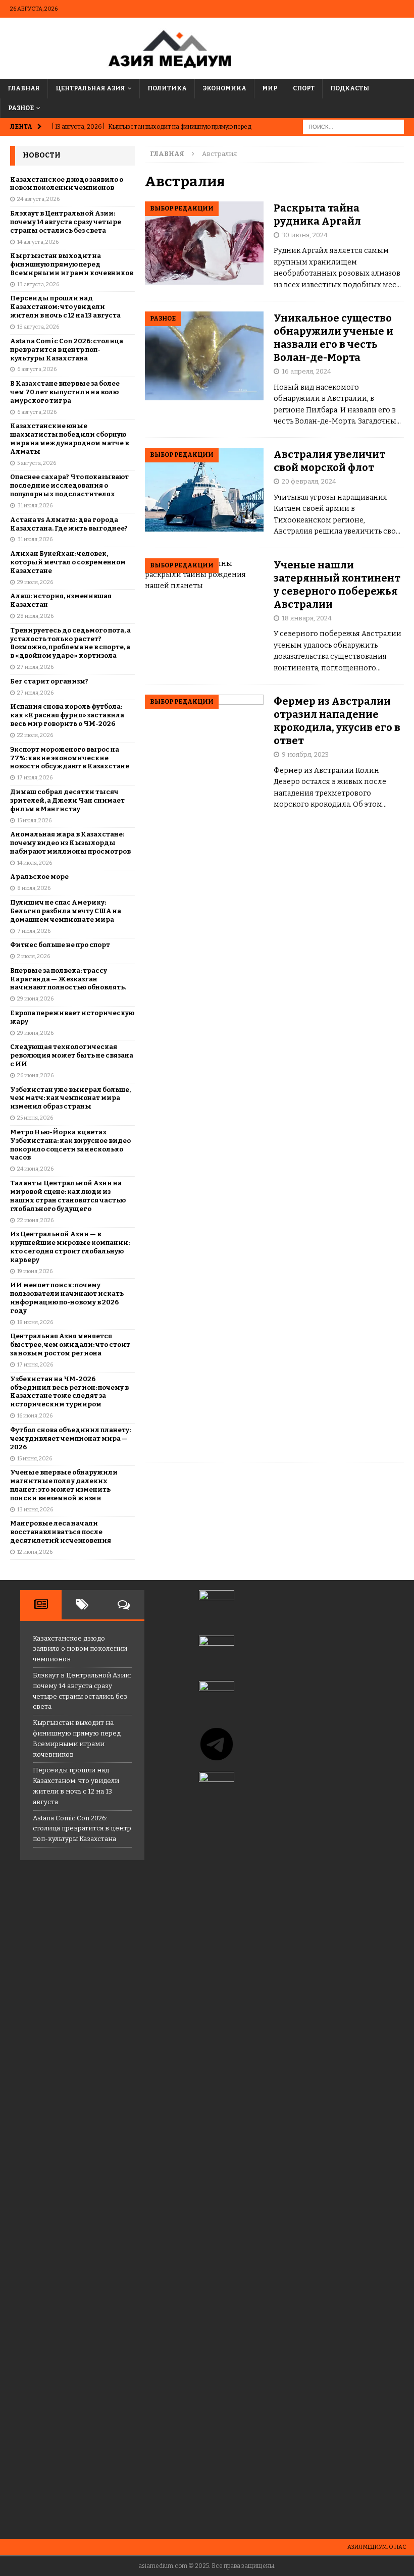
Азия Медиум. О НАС (377, 2547)
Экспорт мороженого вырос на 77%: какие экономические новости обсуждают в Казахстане (70, 758)
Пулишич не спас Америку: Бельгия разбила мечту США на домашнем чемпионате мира (66, 911)
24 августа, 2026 (38, 199)
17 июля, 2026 (35, 778)
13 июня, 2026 (35, 1510)
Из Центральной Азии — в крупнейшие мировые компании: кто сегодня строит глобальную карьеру (70, 1247)
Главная (24, 88)
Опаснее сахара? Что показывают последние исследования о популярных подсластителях (69, 485)
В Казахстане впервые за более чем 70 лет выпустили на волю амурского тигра (65, 392)
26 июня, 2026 (35, 1075)
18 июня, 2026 (35, 1322)
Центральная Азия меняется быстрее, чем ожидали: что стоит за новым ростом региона (70, 1345)
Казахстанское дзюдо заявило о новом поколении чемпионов (67, 184)
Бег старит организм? (49, 681)
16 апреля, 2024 (306, 371)
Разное (21, 108)
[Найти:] (353, 127)
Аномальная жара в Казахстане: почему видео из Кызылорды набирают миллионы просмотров (70, 843)
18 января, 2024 (307, 618)
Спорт (304, 88)
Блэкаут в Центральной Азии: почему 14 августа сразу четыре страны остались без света (66, 222)
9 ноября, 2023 (305, 754)
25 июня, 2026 (35, 1118)
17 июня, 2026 (35, 1365)
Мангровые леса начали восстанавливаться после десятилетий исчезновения (61, 1532)
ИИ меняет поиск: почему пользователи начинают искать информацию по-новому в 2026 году (67, 1298)
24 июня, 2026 (35, 1169)
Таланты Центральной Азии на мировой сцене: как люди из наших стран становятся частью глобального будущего (68, 1196)
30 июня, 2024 (305, 235)
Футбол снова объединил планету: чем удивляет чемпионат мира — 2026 (70, 1438)
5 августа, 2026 (37, 463)
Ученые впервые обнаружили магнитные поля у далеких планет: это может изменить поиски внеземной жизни (64, 1485)
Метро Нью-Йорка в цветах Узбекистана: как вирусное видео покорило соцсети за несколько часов (70, 1145)
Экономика (224, 88)
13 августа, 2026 (38, 284)
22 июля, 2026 (35, 735)
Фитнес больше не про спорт (60, 945)
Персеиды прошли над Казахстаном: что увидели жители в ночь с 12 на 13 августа (65, 307)
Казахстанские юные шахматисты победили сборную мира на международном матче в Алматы (69, 439)
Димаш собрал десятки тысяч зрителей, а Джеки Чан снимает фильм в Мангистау (67, 800)
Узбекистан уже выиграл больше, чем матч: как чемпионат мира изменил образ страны (70, 1098)
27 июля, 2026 (35, 667)
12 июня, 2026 (35, 1552)
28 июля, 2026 (35, 616)
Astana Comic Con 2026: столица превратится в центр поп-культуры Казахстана (67, 350)
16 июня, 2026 (35, 1416)
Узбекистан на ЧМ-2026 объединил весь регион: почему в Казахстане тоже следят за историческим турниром (69, 1392)
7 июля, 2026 (34, 931)
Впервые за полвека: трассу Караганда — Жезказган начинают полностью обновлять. (68, 979)
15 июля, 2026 (34, 821)
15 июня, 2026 (35, 1459)
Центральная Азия (90, 88)
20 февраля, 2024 (309, 481)
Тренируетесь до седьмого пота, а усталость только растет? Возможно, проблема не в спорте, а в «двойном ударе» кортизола (70, 643)
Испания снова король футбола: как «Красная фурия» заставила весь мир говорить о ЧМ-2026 (67, 715)
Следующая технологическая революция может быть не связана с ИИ (72, 1055)
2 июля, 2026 (34, 956)
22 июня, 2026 (35, 1220)
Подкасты (350, 88)
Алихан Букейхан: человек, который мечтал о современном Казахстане (68, 562)
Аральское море (39, 877)
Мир (270, 88)
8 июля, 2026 (34, 888)
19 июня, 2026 (35, 1271)
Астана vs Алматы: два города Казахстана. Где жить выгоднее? (69, 524)
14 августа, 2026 (38, 242)
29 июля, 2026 (35, 582)
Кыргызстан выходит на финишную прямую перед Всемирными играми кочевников (72, 264)
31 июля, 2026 (35, 506)
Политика (167, 88)
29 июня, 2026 (35, 999)
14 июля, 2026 (35, 863)
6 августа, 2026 (37, 369)
